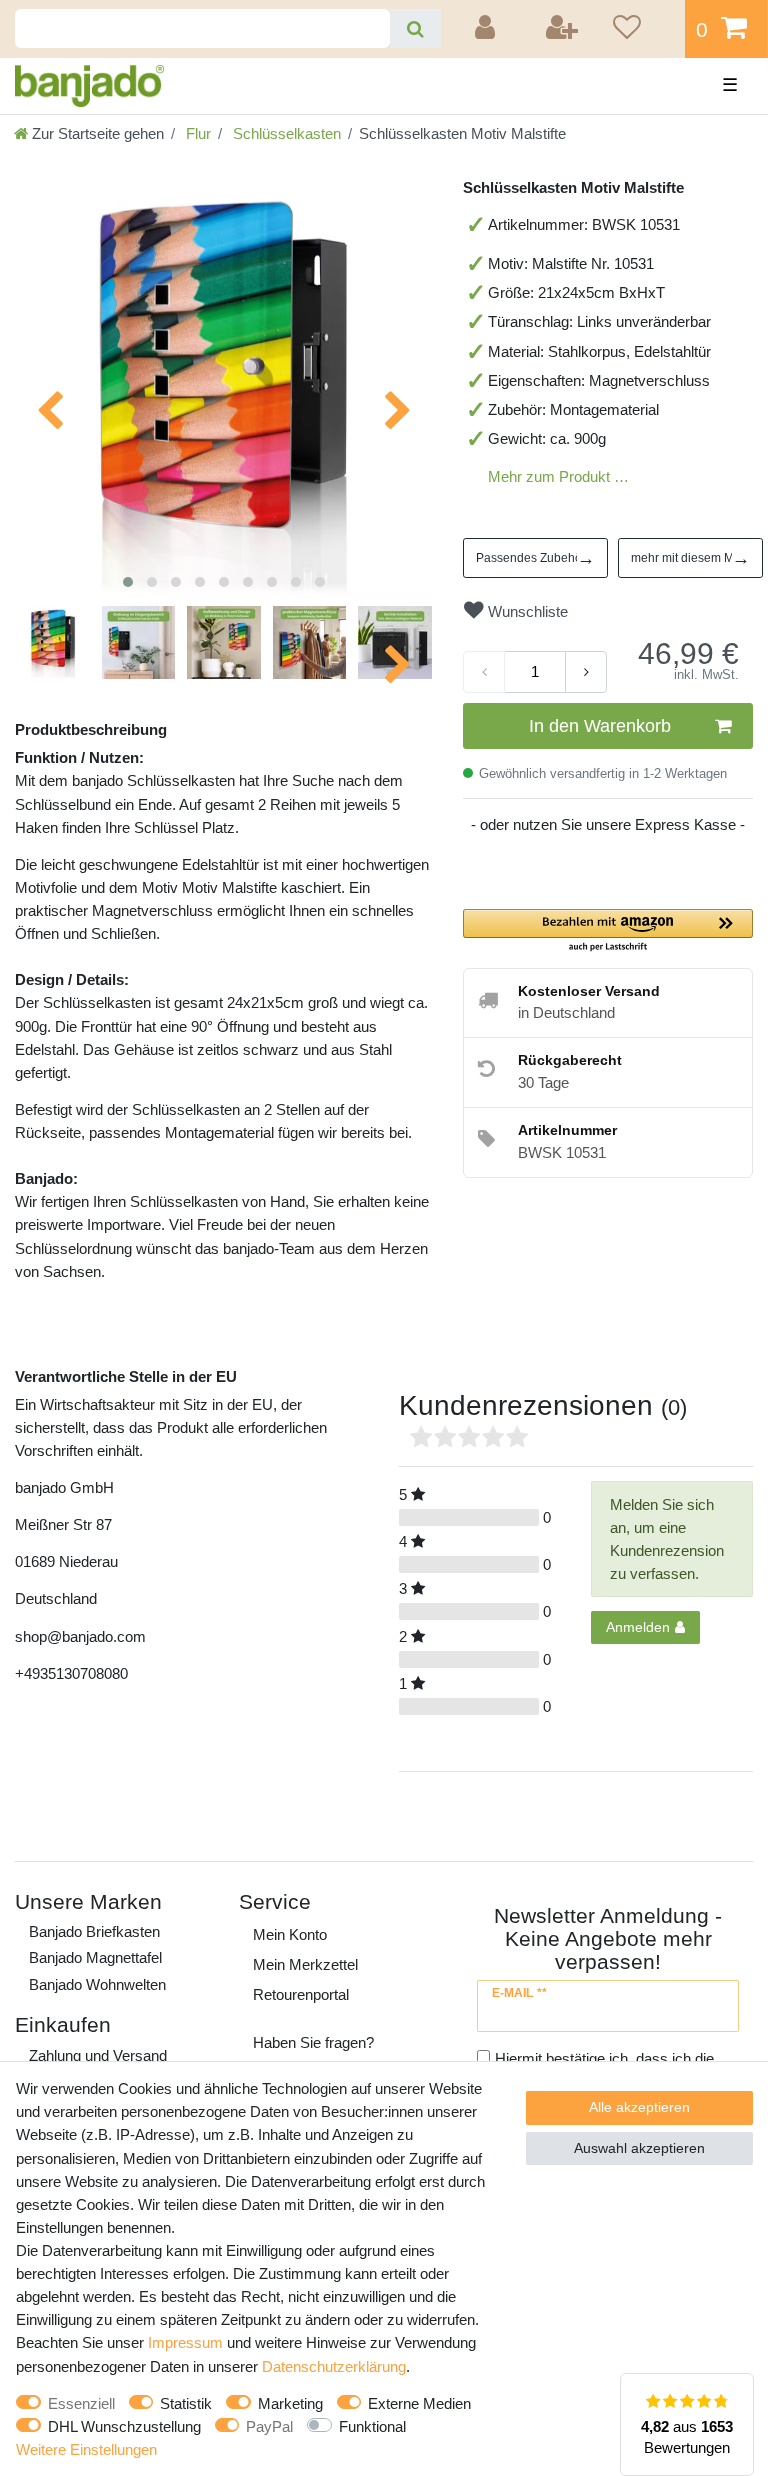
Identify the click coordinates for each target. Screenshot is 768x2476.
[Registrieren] (563, 29)
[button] (608, 931)
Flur (196, 133)
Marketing (290, 2403)
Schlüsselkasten (285, 133)
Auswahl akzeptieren (639, 2148)
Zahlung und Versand (98, 2055)
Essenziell (81, 2403)
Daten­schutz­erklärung (334, 2366)
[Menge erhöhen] (586, 672)
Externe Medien (419, 2403)
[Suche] (415, 28)
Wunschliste (526, 611)
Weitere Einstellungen (86, 2449)
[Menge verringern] (484, 672)
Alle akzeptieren (639, 2107)
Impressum (185, 2342)
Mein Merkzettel (305, 1964)
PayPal (269, 2426)
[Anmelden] (488, 29)
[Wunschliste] (642, 29)
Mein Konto (290, 1934)
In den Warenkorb (600, 726)
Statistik (186, 2403)
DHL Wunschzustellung (124, 2426)
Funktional (372, 2426)
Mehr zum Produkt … (558, 476)
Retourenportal (301, 1994)
